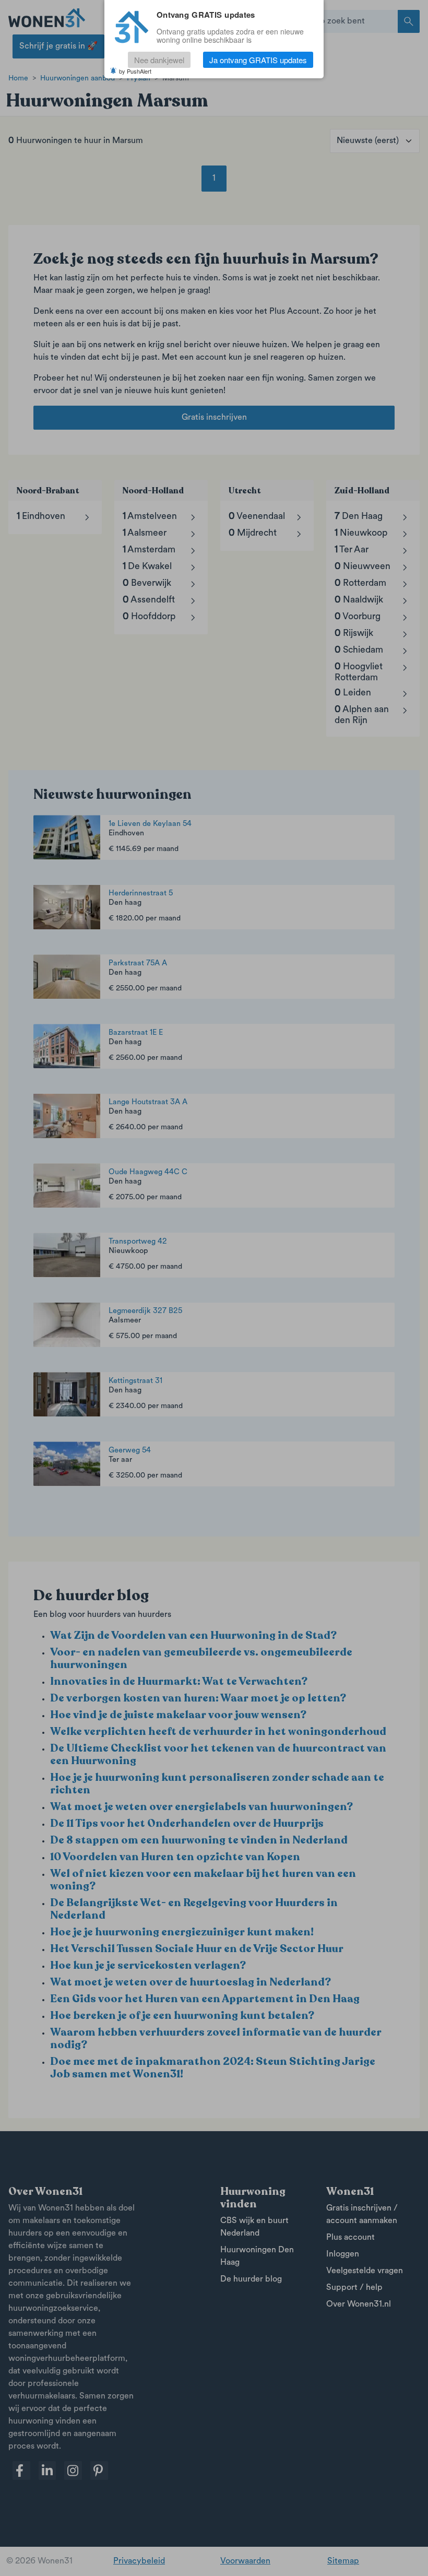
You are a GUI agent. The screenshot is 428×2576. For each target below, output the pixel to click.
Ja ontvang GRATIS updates (258, 60)
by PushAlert (135, 71)
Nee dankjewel (159, 60)
